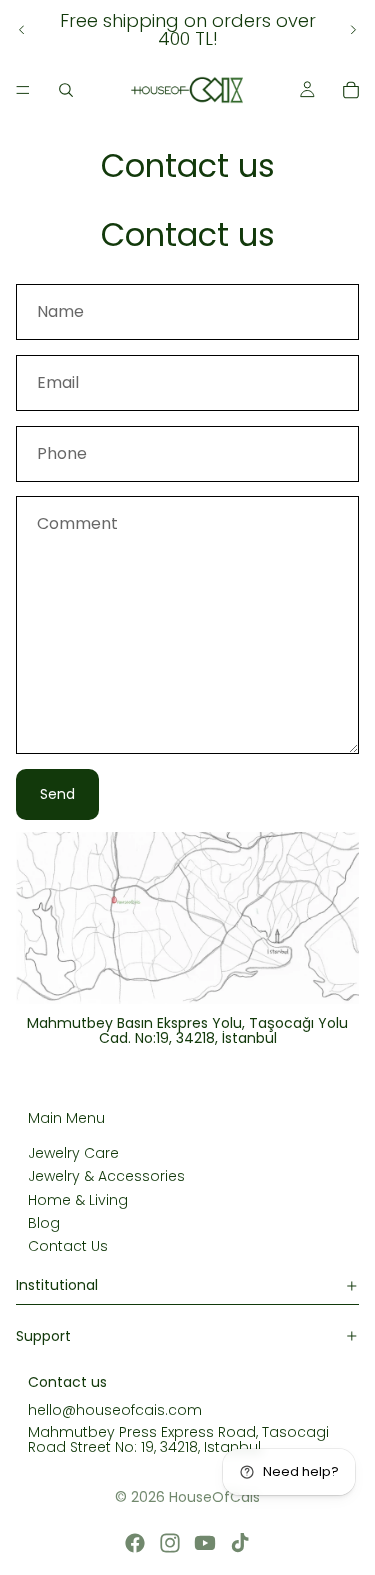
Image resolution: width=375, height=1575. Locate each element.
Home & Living (78, 1200)
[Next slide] (353, 30)
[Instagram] (170, 1543)
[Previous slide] (22, 30)
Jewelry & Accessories (106, 1176)
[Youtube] (205, 1543)
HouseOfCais (214, 1497)
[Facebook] (135, 1543)
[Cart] (351, 90)
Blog (44, 1223)
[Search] (66, 90)
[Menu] (23, 90)
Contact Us (68, 1246)
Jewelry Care (73, 1153)
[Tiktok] (240, 1543)
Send (57, 794)
